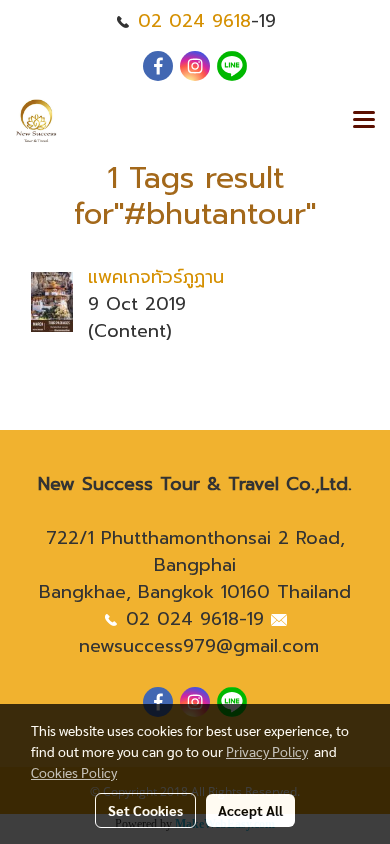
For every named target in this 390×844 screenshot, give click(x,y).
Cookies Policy (74, 772)
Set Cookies (145, 810)
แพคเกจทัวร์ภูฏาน (156, 277)
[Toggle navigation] (364, 121)
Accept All (250, 810)
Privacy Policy (267, 751)
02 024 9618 (194, 21)
